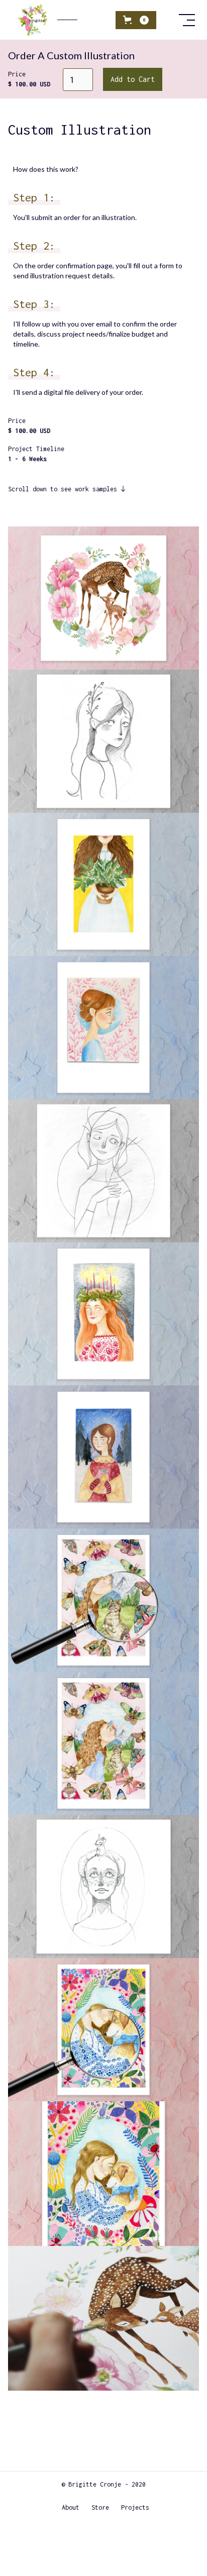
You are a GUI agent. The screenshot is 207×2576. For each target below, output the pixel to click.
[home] (63, 20)
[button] (136, 20)
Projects (135, 2507)
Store (100, 2507)
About (71, 2507)
